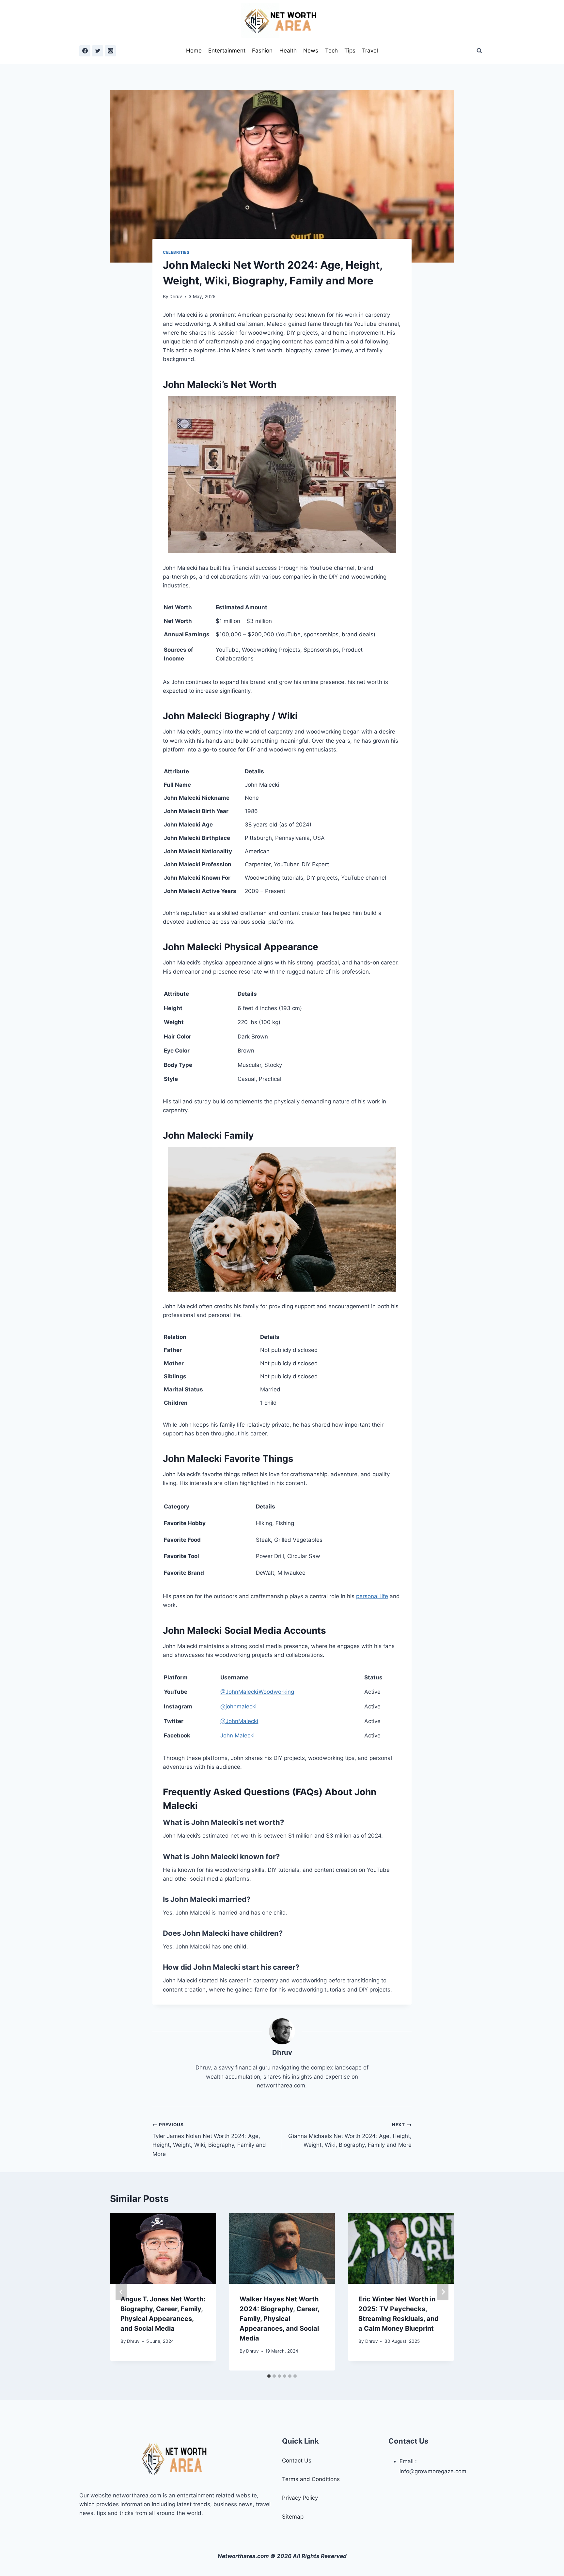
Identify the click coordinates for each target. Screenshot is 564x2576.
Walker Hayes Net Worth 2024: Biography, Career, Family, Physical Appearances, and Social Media (279, 2319)
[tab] (269, 2376)
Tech (331, 51)
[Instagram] (110, 51)
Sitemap (293, 2517)
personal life (372, 1596)
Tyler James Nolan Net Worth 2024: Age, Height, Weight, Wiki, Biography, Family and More (209, 2139)
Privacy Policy (300, 2498)
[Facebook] (85, 51)
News (311, 51)
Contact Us (297, 2461)
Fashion (262, 51)
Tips (350, 51)
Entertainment (227, 51)
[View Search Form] (479, 51)
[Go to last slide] (121, 2292)
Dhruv (176, 296)
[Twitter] (98, 51)
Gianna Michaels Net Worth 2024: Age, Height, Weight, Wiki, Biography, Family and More (350, 2135)
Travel (370, 51)
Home (194, 51)
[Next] (443, 2292)
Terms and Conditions (311, 2479)
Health (288, 51)
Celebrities (176, 252)
